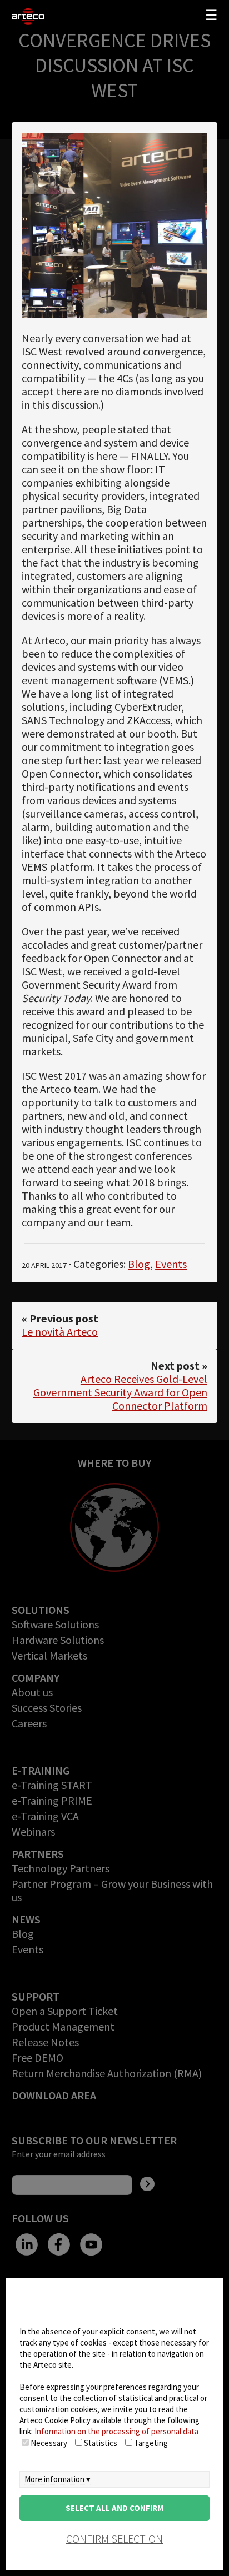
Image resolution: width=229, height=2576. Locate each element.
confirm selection (114, 2539)
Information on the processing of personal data (116, 2431)
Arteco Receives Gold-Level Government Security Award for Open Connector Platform (120, 1392)
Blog (139, 1264)
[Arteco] (33, 17)
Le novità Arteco (60, 1332)
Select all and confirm (114, 2508)
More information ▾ (58, 2479)
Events (171, 1264)
